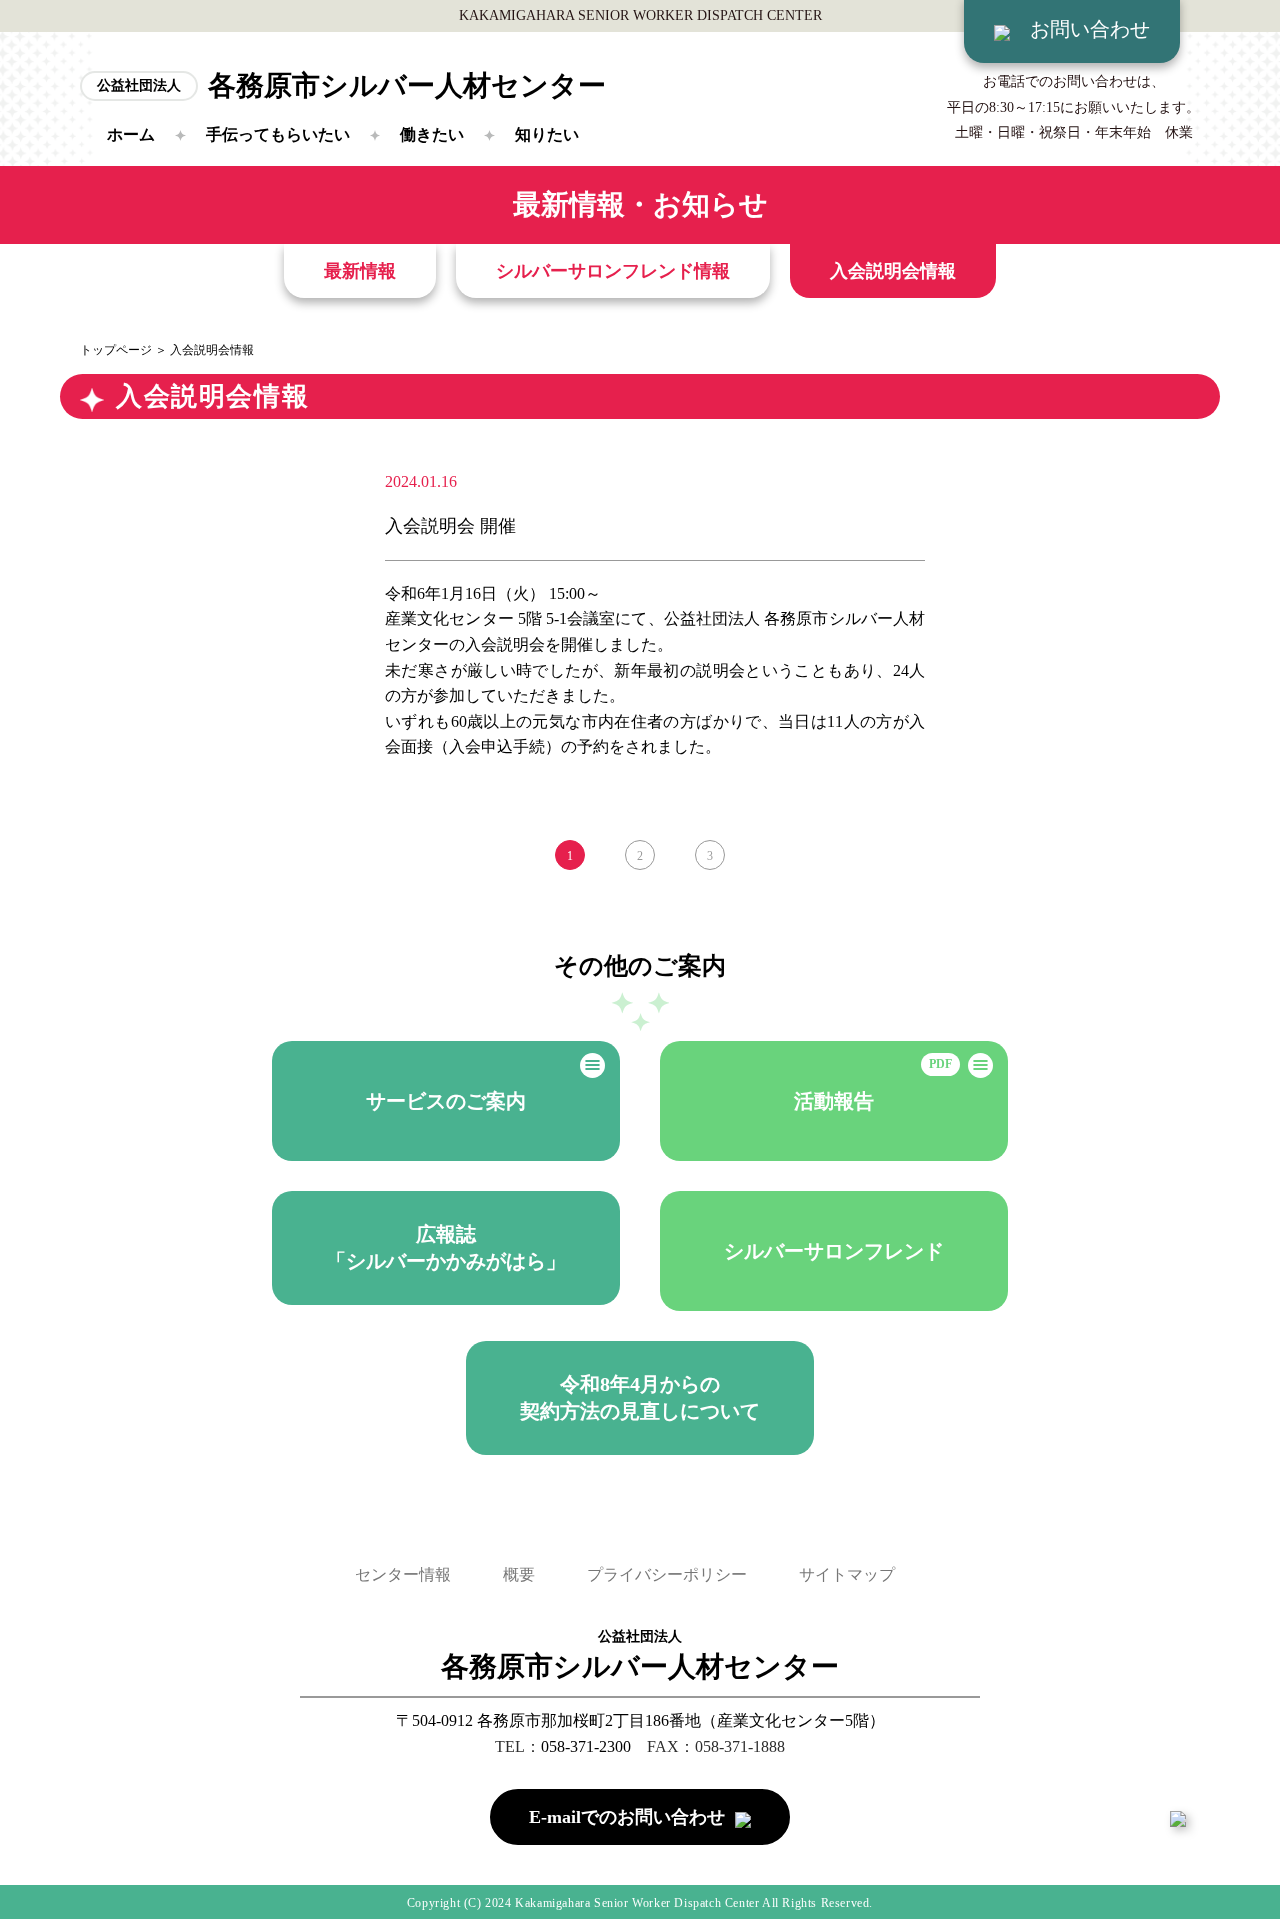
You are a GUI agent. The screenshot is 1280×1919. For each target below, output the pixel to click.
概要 (519, 1574)
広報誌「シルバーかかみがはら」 (446, 1247)
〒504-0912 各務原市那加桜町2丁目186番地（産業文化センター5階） (640, 1720)
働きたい (432, 134)
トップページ (116, 350)
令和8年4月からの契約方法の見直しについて (640, 1397)
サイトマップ (847, 1574)
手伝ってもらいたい (278, 134)
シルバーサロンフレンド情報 (613, 271)
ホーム (131, 134)
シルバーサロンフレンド (834, 1251)
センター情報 (403, 1574)
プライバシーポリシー (667, 1574)
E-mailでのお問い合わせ (627, 1817)
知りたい (547, 134)
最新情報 (360, 271)
